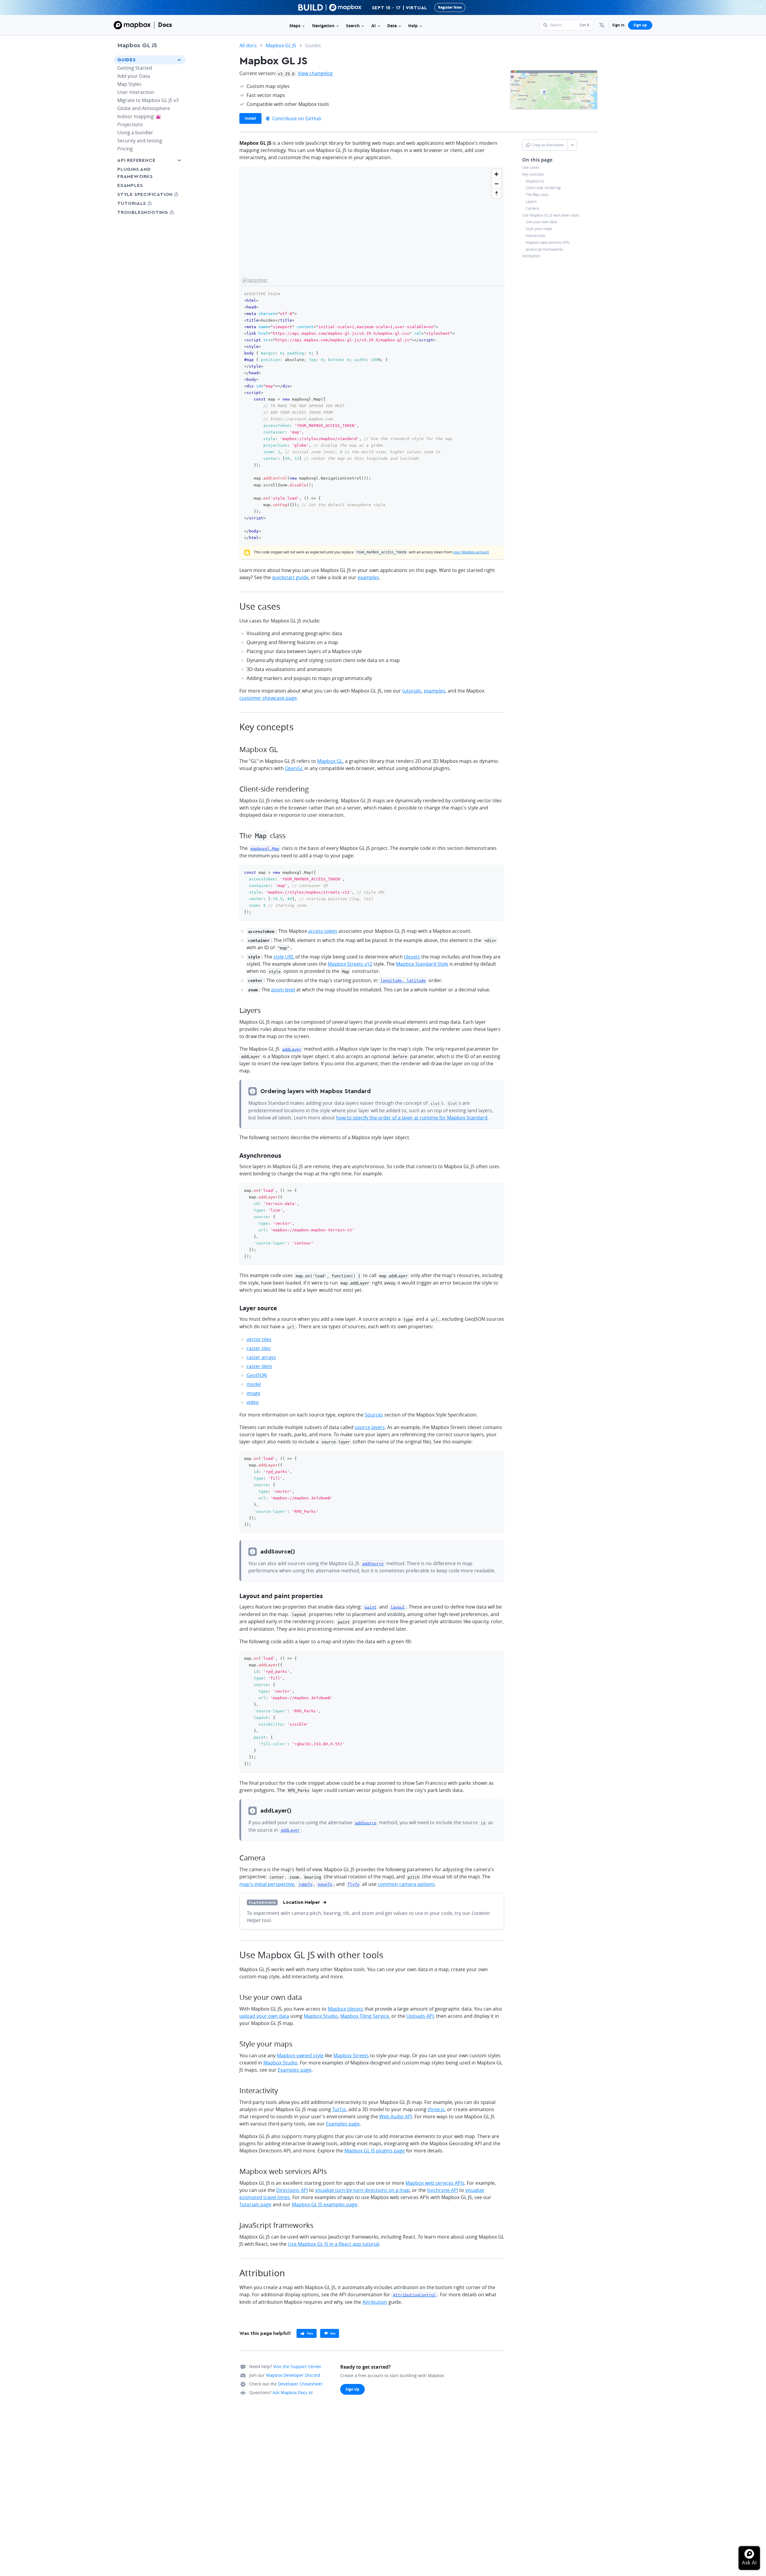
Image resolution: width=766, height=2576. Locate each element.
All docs (248, 45)
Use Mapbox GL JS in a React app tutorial (333, 2244)
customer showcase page (268, 698)
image (253, 1393)
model (254, 1384)
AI (374, 26)
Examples (130, 185)
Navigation (323, 26)
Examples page (295, 2070)
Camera (532, 208)
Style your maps (539, 229)
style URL (284, 957)
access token (323, 931)
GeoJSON (257, 1375)
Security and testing (140, 141)
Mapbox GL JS (137, 45)
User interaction (136, 92)
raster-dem (259, 1366)
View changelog (315, 73)
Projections (130, 124)
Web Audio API (396, 2117)
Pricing (125, 149)
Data (392, 26)
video (253, 1402)
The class (537, 195)
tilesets (412, 957)
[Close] (760, 7)
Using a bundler (135, 133)
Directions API (292, 2190)
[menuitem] (602, 25)
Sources (374, 1415)
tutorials (412, 691)
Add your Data (134, 76)
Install (250, 118)
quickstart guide (290, 577)
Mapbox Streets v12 (350, 964)
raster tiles (259, 1348)
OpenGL (294, 768)
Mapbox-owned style (300, 2055)
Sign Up (352, 2389)
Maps (295, 26)
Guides (127, 60)
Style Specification (150, 194)
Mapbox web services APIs (548, 242)
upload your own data (264, 2016)
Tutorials (143, 203)
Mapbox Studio (321, 2016)
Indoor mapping (143, 116)
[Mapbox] (132, 25)
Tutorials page (255, 2204)
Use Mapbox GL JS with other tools (551, 215)
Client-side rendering (543, 188)
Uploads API (420, 2016)
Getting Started (135, 68)
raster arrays (261, 1357)
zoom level (283, 990)
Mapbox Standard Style (422, 964)
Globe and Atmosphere (144, 108)
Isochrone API (443, 2190)
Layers (531, 202)
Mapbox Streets (351, 2055)
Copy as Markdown (548, 145)
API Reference (136, 160)
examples (368, 577)
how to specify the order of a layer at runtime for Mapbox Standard (412, 1118)
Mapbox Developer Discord (293, 2375)
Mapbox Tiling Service (365, 2016)
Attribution (531, 256)
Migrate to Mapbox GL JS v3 (148, 100)
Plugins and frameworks (135, 173)
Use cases (531, 168)
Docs (165, 25)
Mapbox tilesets (345, 2009)
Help (413, 26)
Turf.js (339, 2109)
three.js (436, 2109)
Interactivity (535, 236)
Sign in (618, 25)
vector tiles (259, 1339)
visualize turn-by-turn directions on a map (362, 2190)
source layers (370, 1427)
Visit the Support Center (297, 2366)
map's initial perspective (267, 1884)
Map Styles (129, 84)
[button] (602, 25)
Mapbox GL (535, 181)
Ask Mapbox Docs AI (293, 2392)
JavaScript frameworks (544, 249)
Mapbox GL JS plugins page (375, 2151)
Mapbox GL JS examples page (325, 2204)
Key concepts (533, 174)
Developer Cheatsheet (300, 2384)
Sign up (640, 25)
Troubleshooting (150, 212)
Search (353, 26)
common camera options (406, 1884)
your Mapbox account (471, 552)
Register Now (450, 7)
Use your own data (541, 222)
